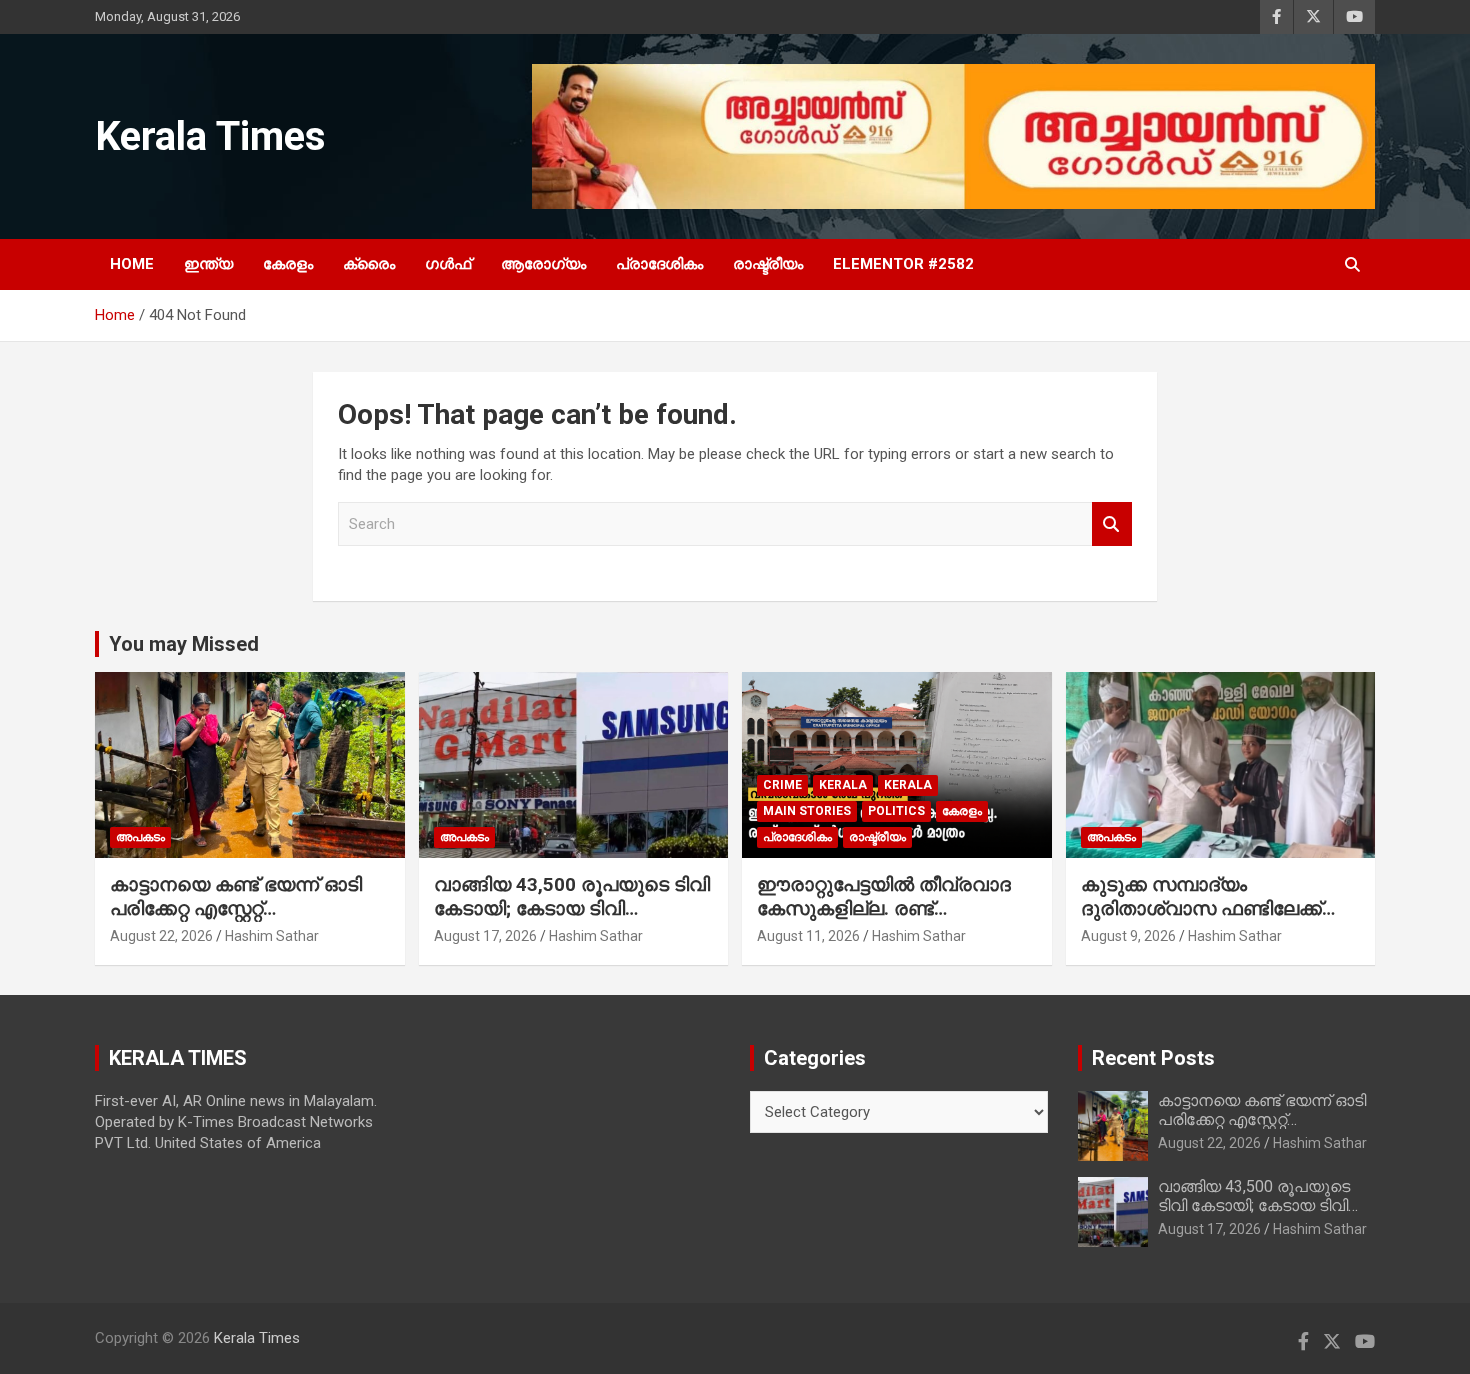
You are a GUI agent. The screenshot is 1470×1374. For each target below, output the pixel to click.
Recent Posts (1153, 1058)
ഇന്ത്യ (208, 264)
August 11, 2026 (808, 936)
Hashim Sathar (272, 936)
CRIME (782, 785)
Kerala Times (210, 136)
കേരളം (288, 264)
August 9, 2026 (1128, 936)
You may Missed (184, 644)
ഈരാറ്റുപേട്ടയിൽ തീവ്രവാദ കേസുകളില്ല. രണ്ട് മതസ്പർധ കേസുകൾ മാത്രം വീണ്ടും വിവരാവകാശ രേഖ (891, 921)
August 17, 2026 (485, 936)
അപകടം (140, 837)
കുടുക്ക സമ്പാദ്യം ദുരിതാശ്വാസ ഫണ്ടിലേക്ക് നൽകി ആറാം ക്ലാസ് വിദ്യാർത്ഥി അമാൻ (1201, 921)
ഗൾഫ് (448, 264)
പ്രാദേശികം (659, 264)
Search (1112, 524)
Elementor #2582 (903, 264)
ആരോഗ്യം (543, 264)
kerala (843, 785)
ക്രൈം (369, 264)
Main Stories (807, 811)
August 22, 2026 (161, 936)
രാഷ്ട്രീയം (768, 264)
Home (132, 264)
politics (896, 811)
